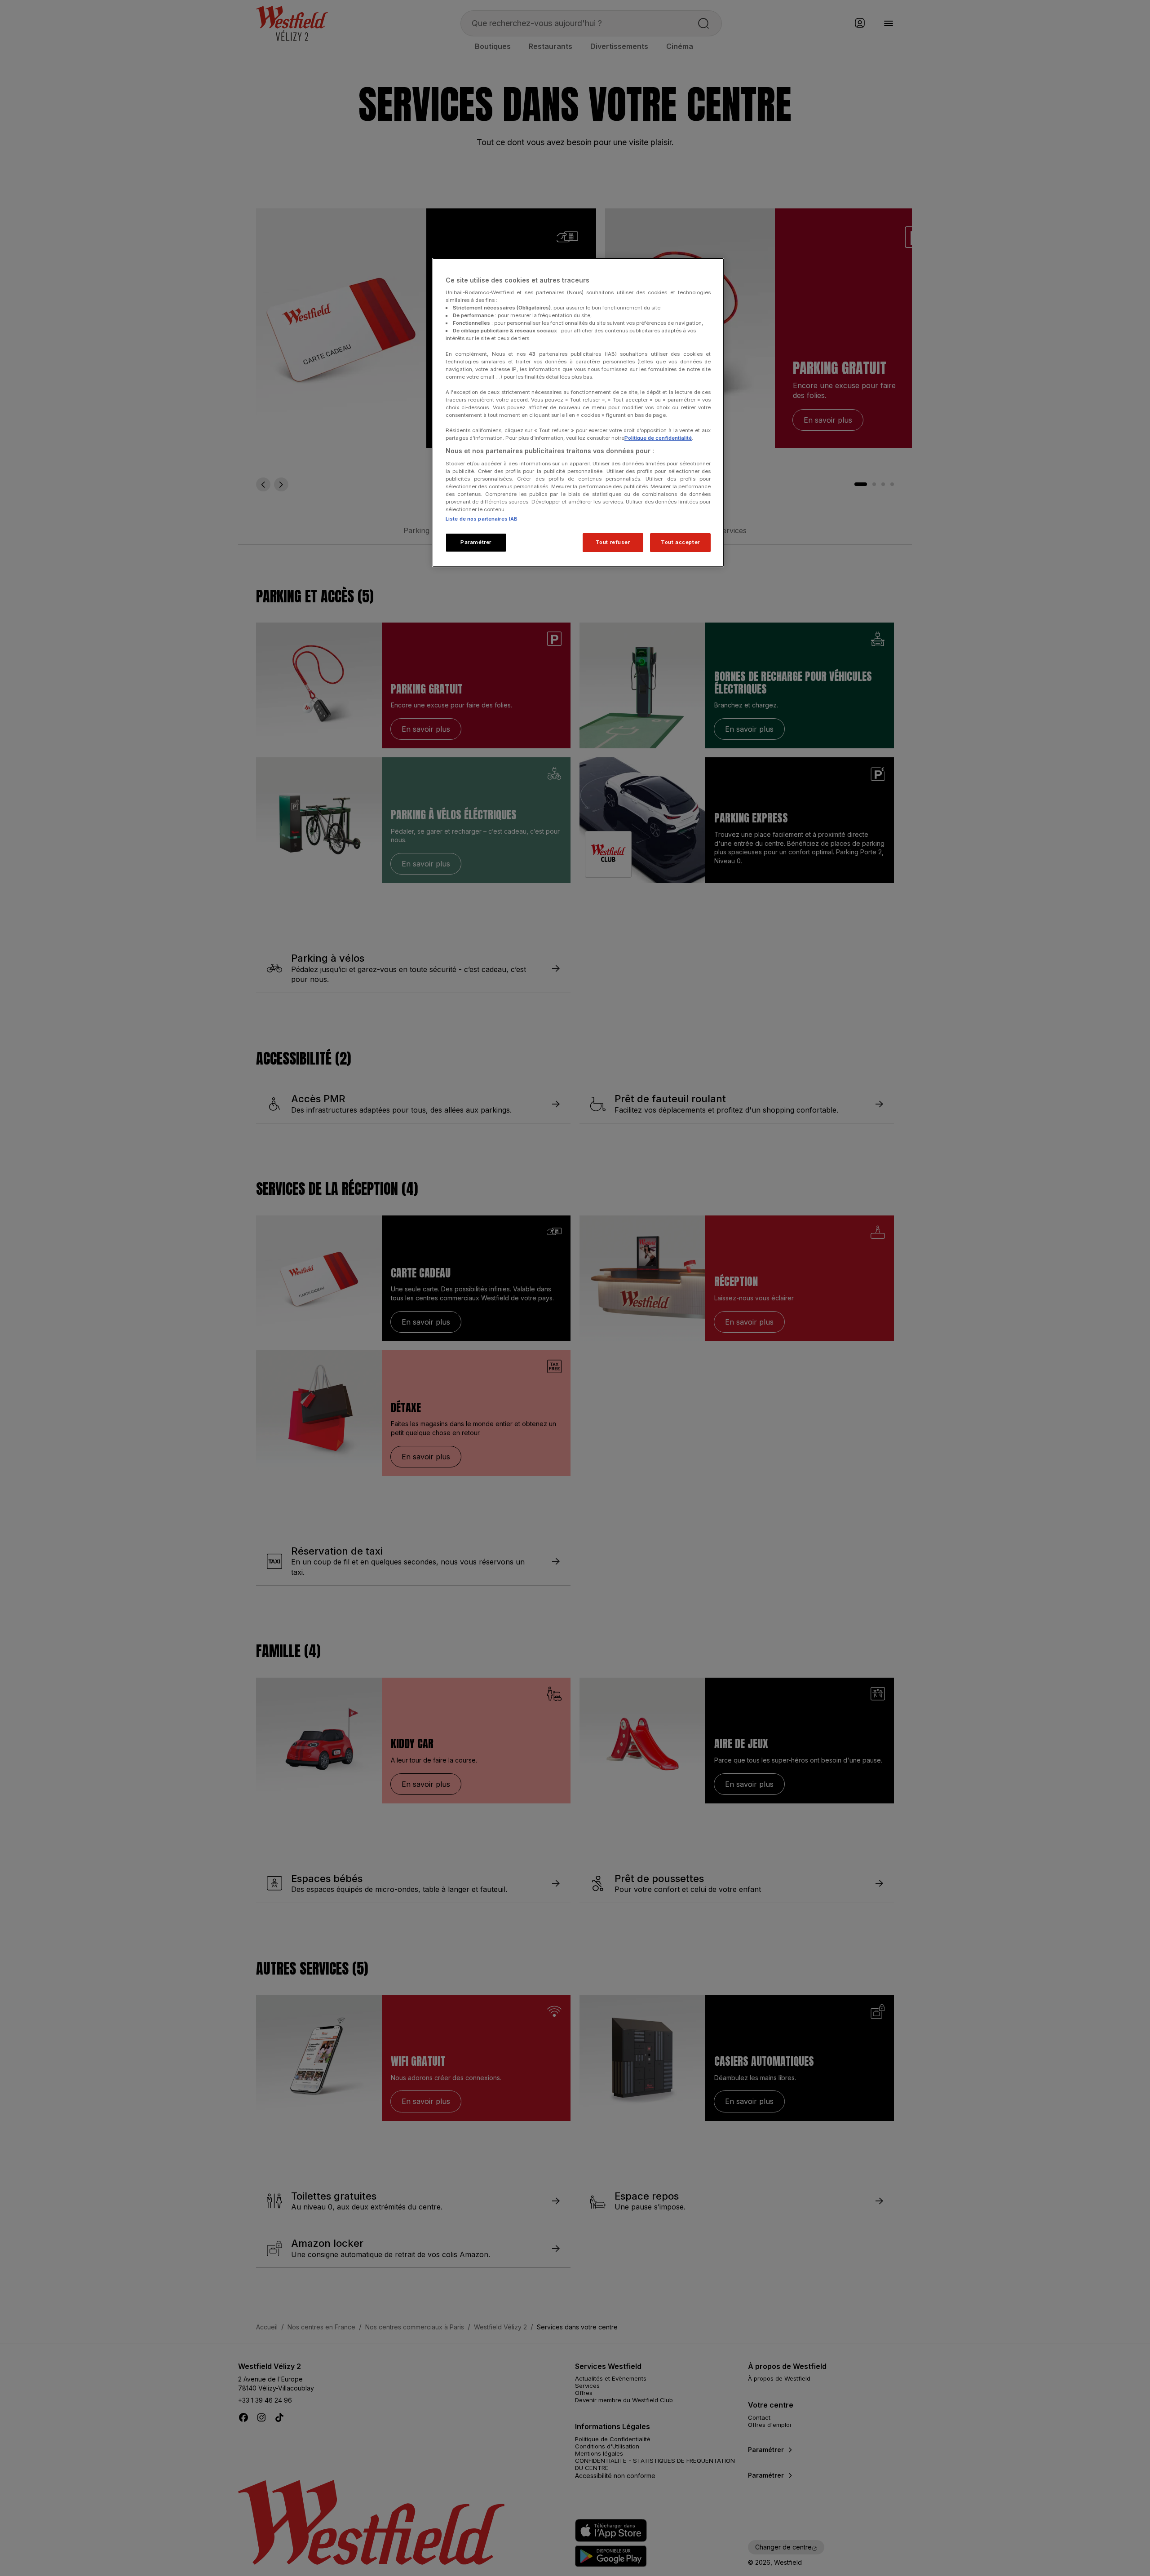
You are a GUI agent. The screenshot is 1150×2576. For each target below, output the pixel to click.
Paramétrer (476, 542)
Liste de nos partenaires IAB (482, 519)
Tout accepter (680, 542)
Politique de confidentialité (658, 438)
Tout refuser (613, 542)
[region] (578, 413)
